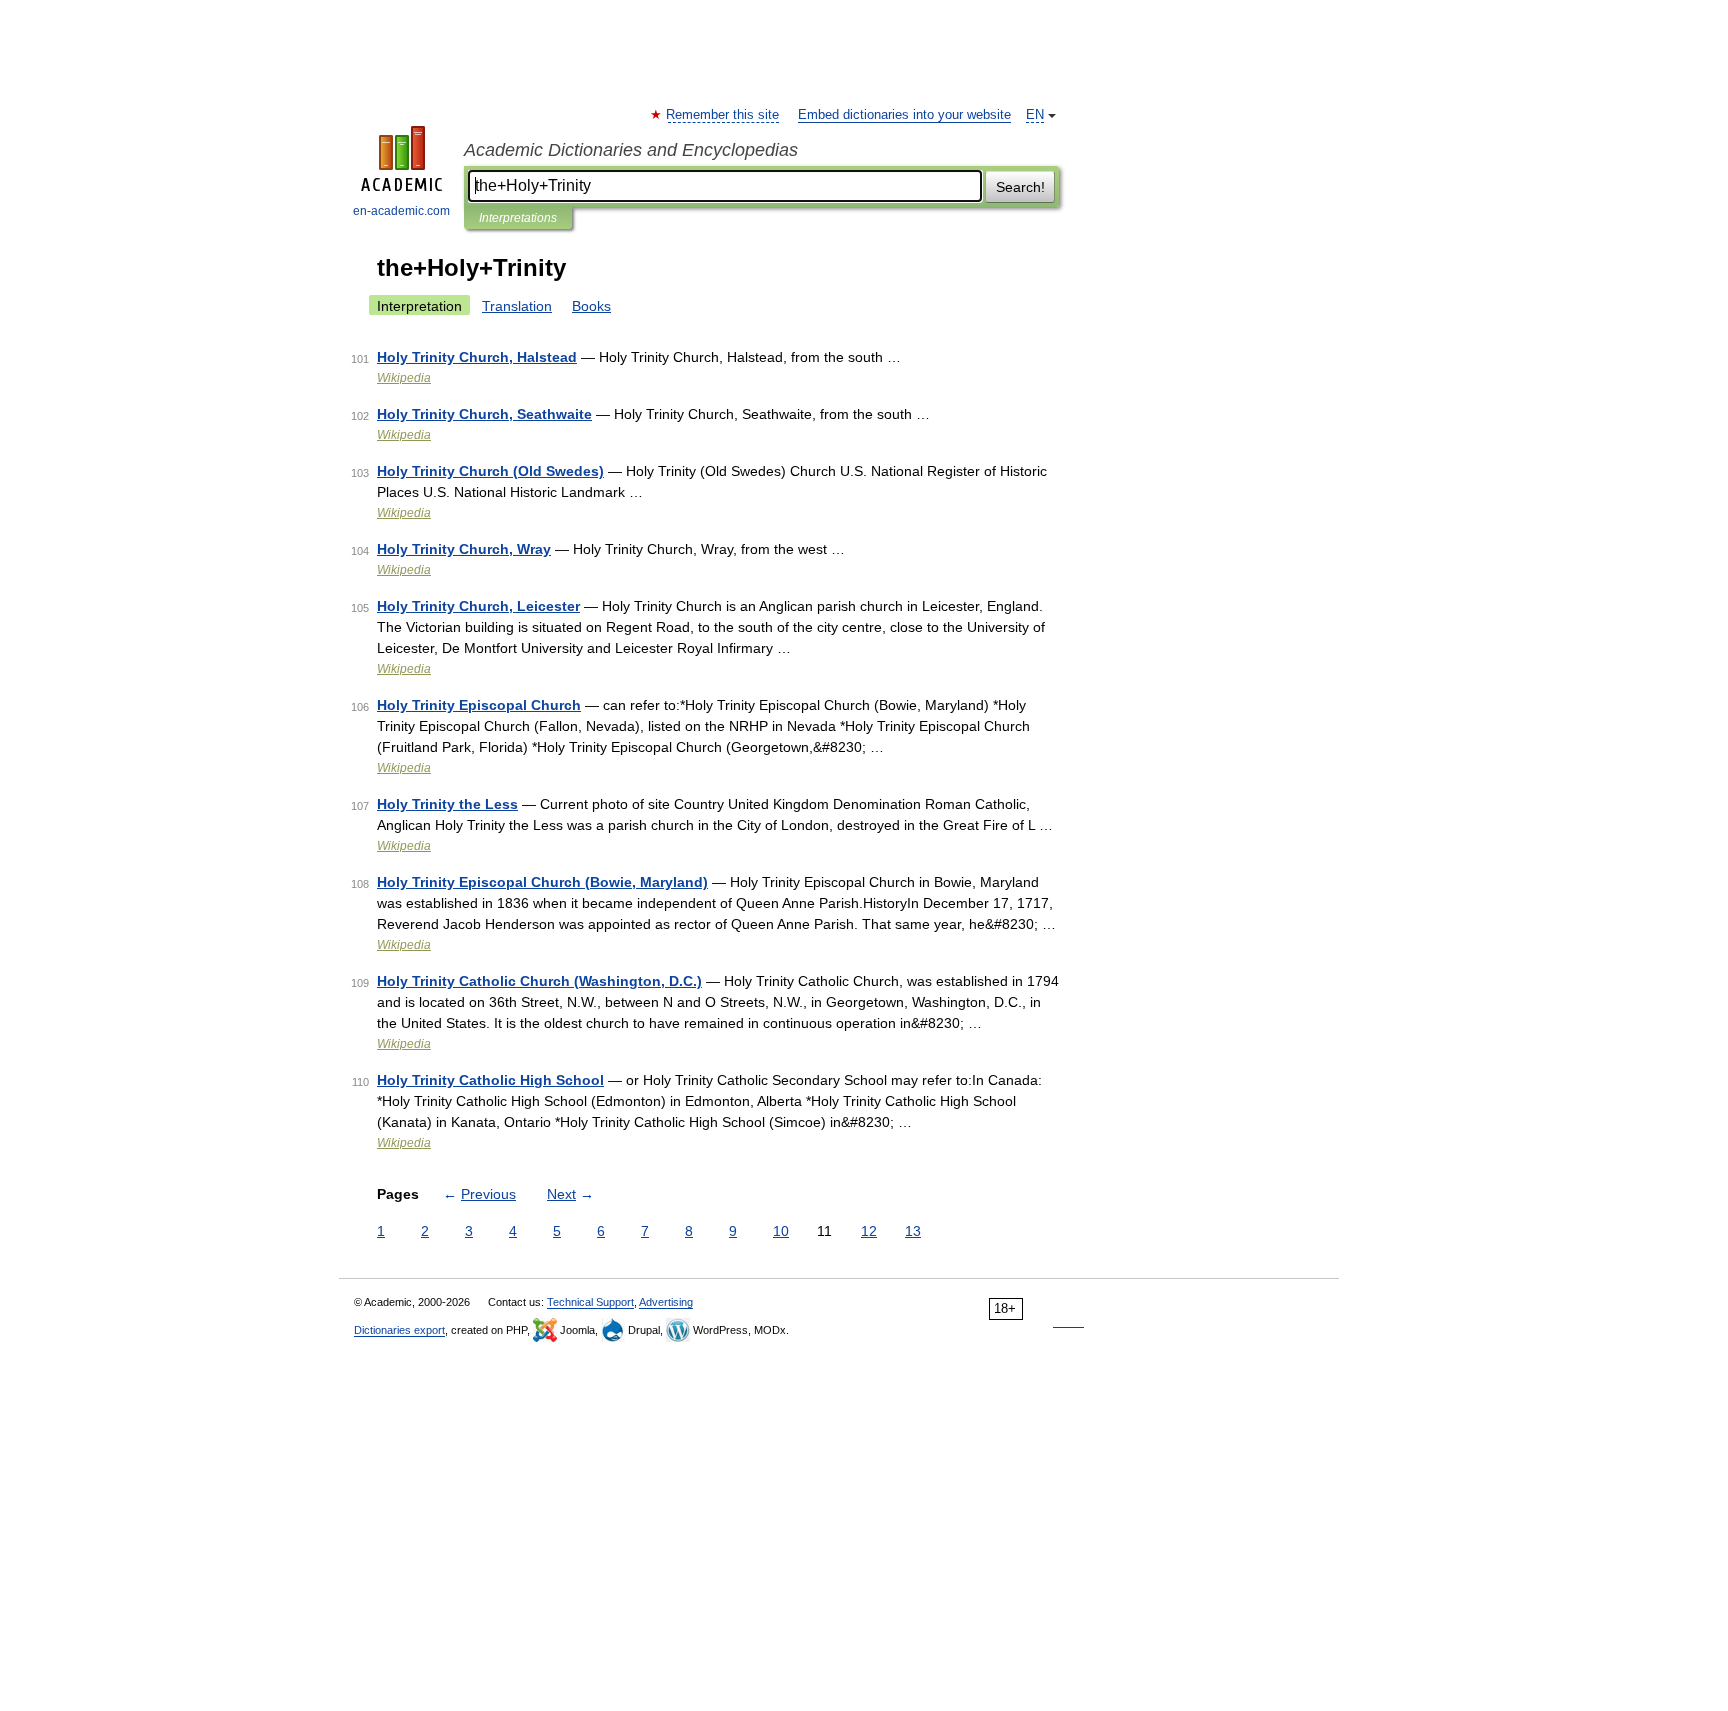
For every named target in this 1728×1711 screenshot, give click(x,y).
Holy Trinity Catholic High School (490, 1080)
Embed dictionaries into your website (904, 115)
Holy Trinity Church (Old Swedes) (490, 471)
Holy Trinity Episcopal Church (479, 705)
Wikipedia (404, 378)
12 (869, 1231)
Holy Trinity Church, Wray (464, 549)
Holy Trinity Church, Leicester (478, 606)
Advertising (666, 1302)
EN (1035, 115)
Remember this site (723, 115)
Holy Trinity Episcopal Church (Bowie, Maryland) (542, 882)
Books (591, 306)
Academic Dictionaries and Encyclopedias (631, 150)
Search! (1020, 187)
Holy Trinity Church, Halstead (477, 357)
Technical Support (590, 1302)
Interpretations (518, 218)
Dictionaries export (399, 1330)
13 (913, 1231)
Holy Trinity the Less (447, 804)
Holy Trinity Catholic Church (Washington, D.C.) (539, 981)
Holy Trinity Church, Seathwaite (484, 414)
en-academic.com (401, 211)
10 (781, 1231)
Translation (517, 306)
